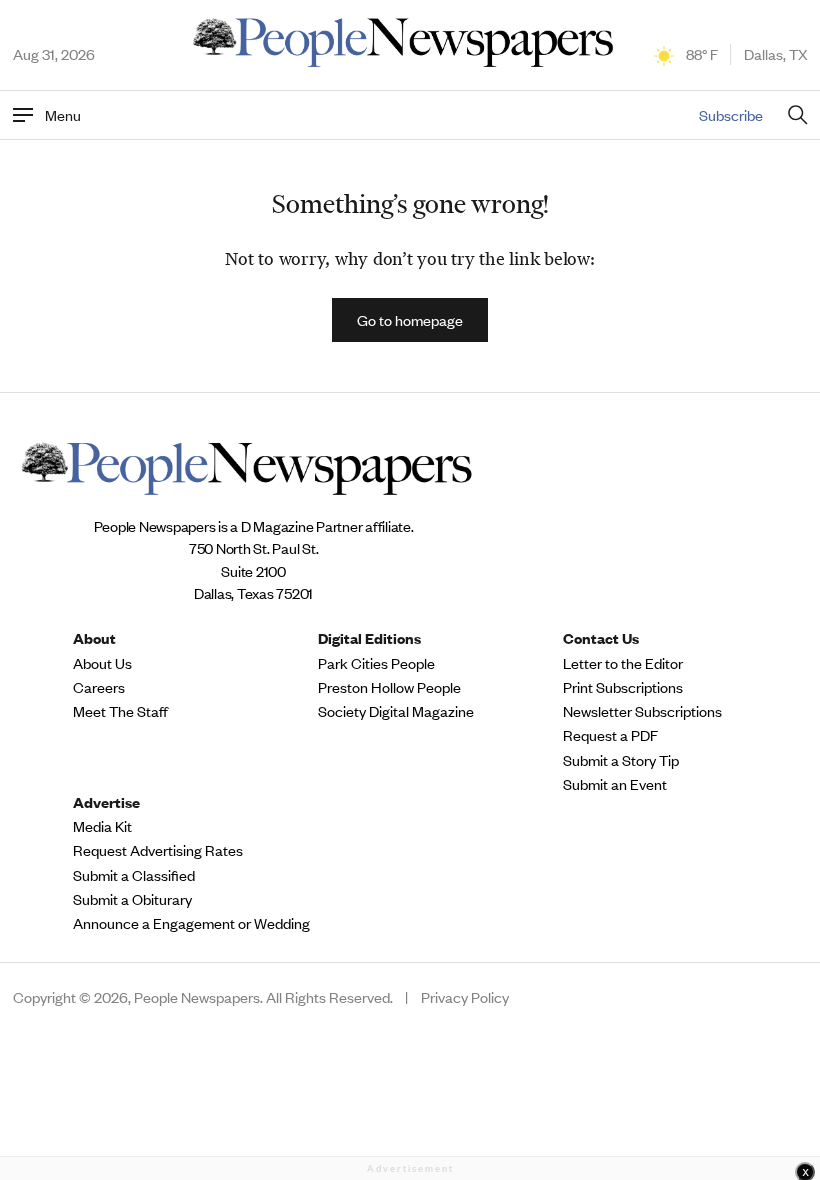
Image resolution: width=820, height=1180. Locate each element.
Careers (99, 687)
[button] (410, 320)
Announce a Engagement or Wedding (191, 923)
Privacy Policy (465, 997)
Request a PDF (610, 735)
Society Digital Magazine (396, 711)
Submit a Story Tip (621, 760)
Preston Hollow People (389, 687)
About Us (102, 663)
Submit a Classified (134, 875)
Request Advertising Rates (158, 850)
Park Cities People (376, 663)
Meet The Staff (120, 711)
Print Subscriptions (623, 687)
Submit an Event (615, 784)
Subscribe (731, 114)
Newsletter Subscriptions (642, 711)
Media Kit (102, 826)
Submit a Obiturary (132, 899)
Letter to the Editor (623, 663)
